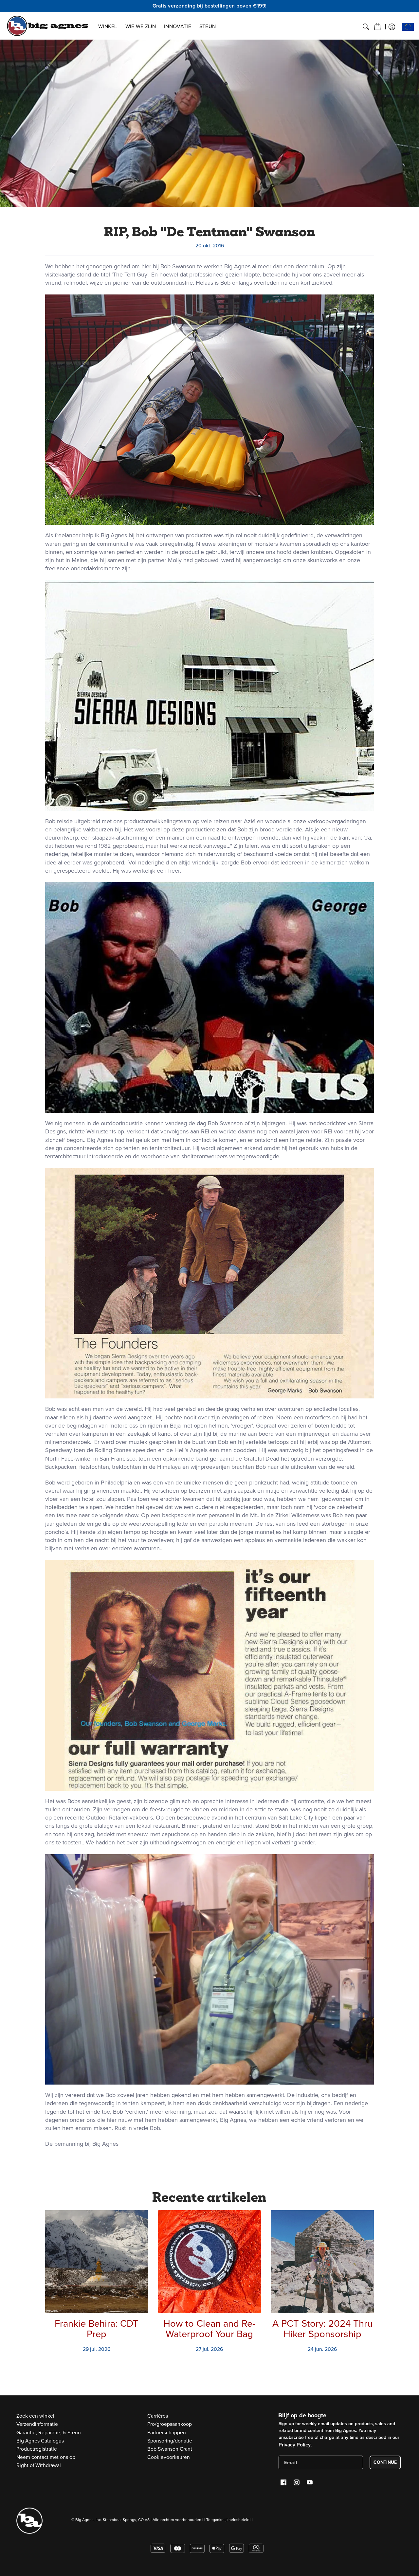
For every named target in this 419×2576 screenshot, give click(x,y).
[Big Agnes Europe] (47, 26)
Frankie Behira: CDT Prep (97, 2329)
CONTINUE (385, 2462)
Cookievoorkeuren (169, 2457)
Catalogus (40, 2441)
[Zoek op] (366, 27)
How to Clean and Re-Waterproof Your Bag (209, 2329)
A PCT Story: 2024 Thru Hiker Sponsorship (322, 2329)
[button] (377, 27)
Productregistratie (37, 2449)
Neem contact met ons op (46, 2457)
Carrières (158, 2416)
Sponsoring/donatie (170, 2441)
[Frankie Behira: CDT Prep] (97, 2262)
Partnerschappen (167, 2433)
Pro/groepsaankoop (170, 2424)
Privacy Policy (295, 2445)
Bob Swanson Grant (170, 2449)
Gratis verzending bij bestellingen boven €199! (210, 6)
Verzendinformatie (37, 2424)
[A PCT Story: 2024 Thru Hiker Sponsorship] (322, 2262)
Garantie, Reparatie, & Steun (49, 2433)
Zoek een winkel (35, 2416)
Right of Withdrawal (39, 2465)
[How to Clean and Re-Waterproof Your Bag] (210, 2262)
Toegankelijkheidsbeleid (228, 2520)
